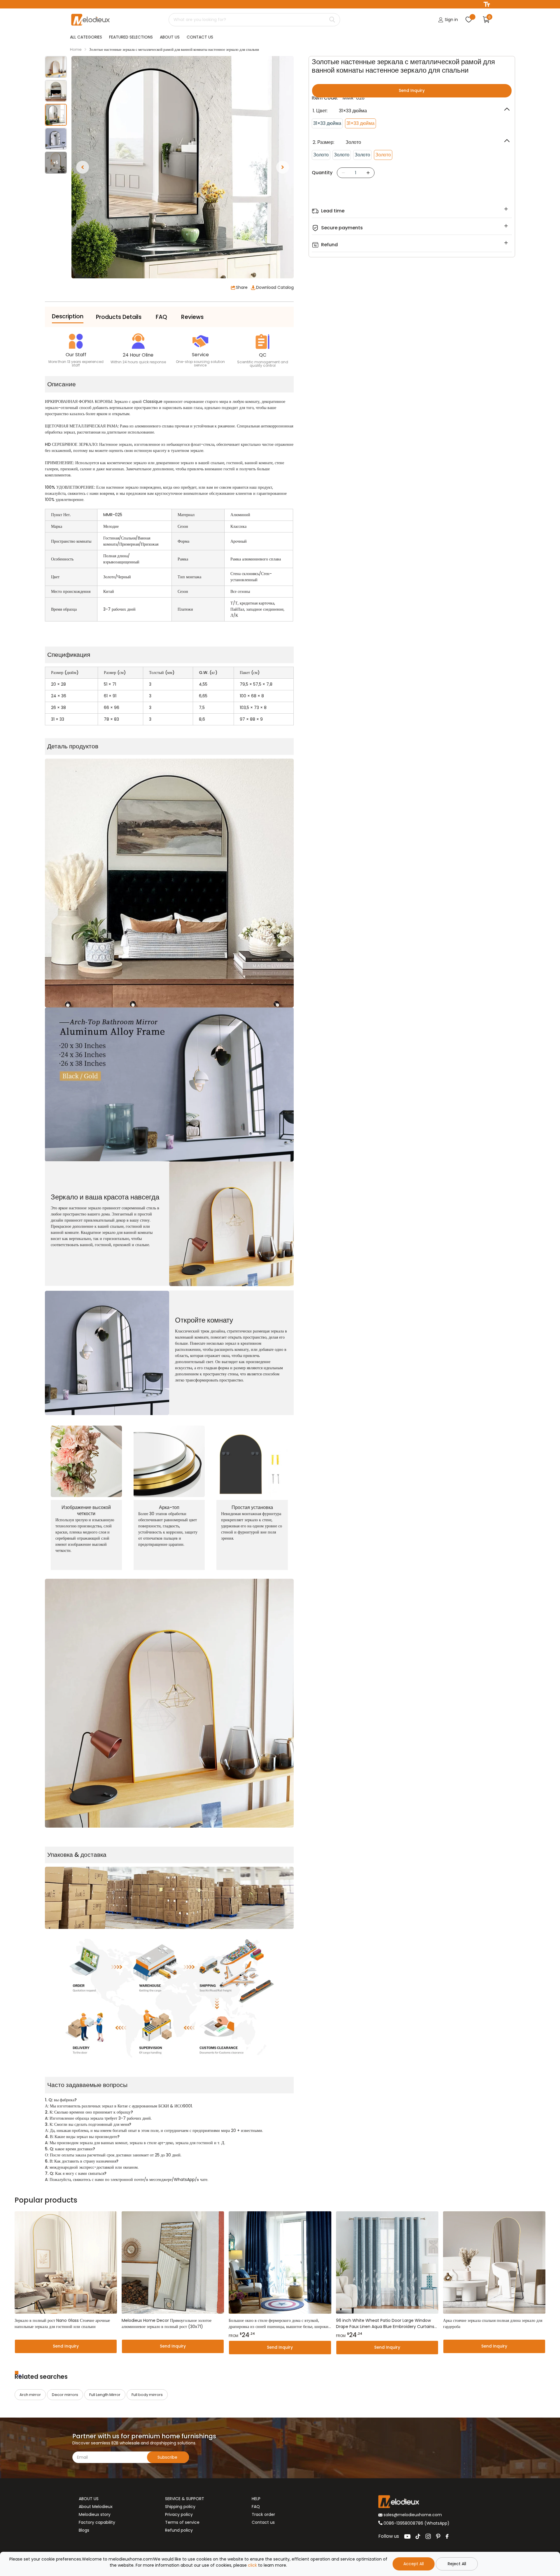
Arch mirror (30, 2395)
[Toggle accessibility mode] (487, 4)
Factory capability (97, 2522)
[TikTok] (418, 2536)
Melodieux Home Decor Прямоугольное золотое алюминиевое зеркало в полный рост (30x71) (167, 2323)
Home (76, 49)
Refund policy (179, 2530)
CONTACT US (200, 37)
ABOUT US (170, 37)
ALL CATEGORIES (86, 37)
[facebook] (447, 2536)
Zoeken (332, 20)
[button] (83, 167)
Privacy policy (179, 2514)
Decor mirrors (65, 2395)
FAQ (256, 2507)
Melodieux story (95, 2514)
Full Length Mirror (105, 2395)
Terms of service (182, 2522)
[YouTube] (407, 2536)
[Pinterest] (438, 2536)
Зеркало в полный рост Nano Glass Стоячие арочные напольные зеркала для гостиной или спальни (62, 2323)
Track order (263, 2514)
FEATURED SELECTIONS (131, 37)
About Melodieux (96, 2507)
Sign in (451, 20)
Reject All (457, 2564)
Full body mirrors (147, 2395)
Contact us (263, 2522)
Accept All (414, 2564)
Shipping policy (180, 2507)
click (252, 2565)
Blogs (84, 2530)
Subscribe (168, 2457)
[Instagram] (428, 2536)
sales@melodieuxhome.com (412, 2515)
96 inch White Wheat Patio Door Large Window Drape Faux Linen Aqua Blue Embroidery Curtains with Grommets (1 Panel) (385, 2324)
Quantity (322, 173)
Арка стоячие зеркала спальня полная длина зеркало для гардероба (493, 2323)
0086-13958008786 (403, 2523)
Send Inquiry (412, 90)
